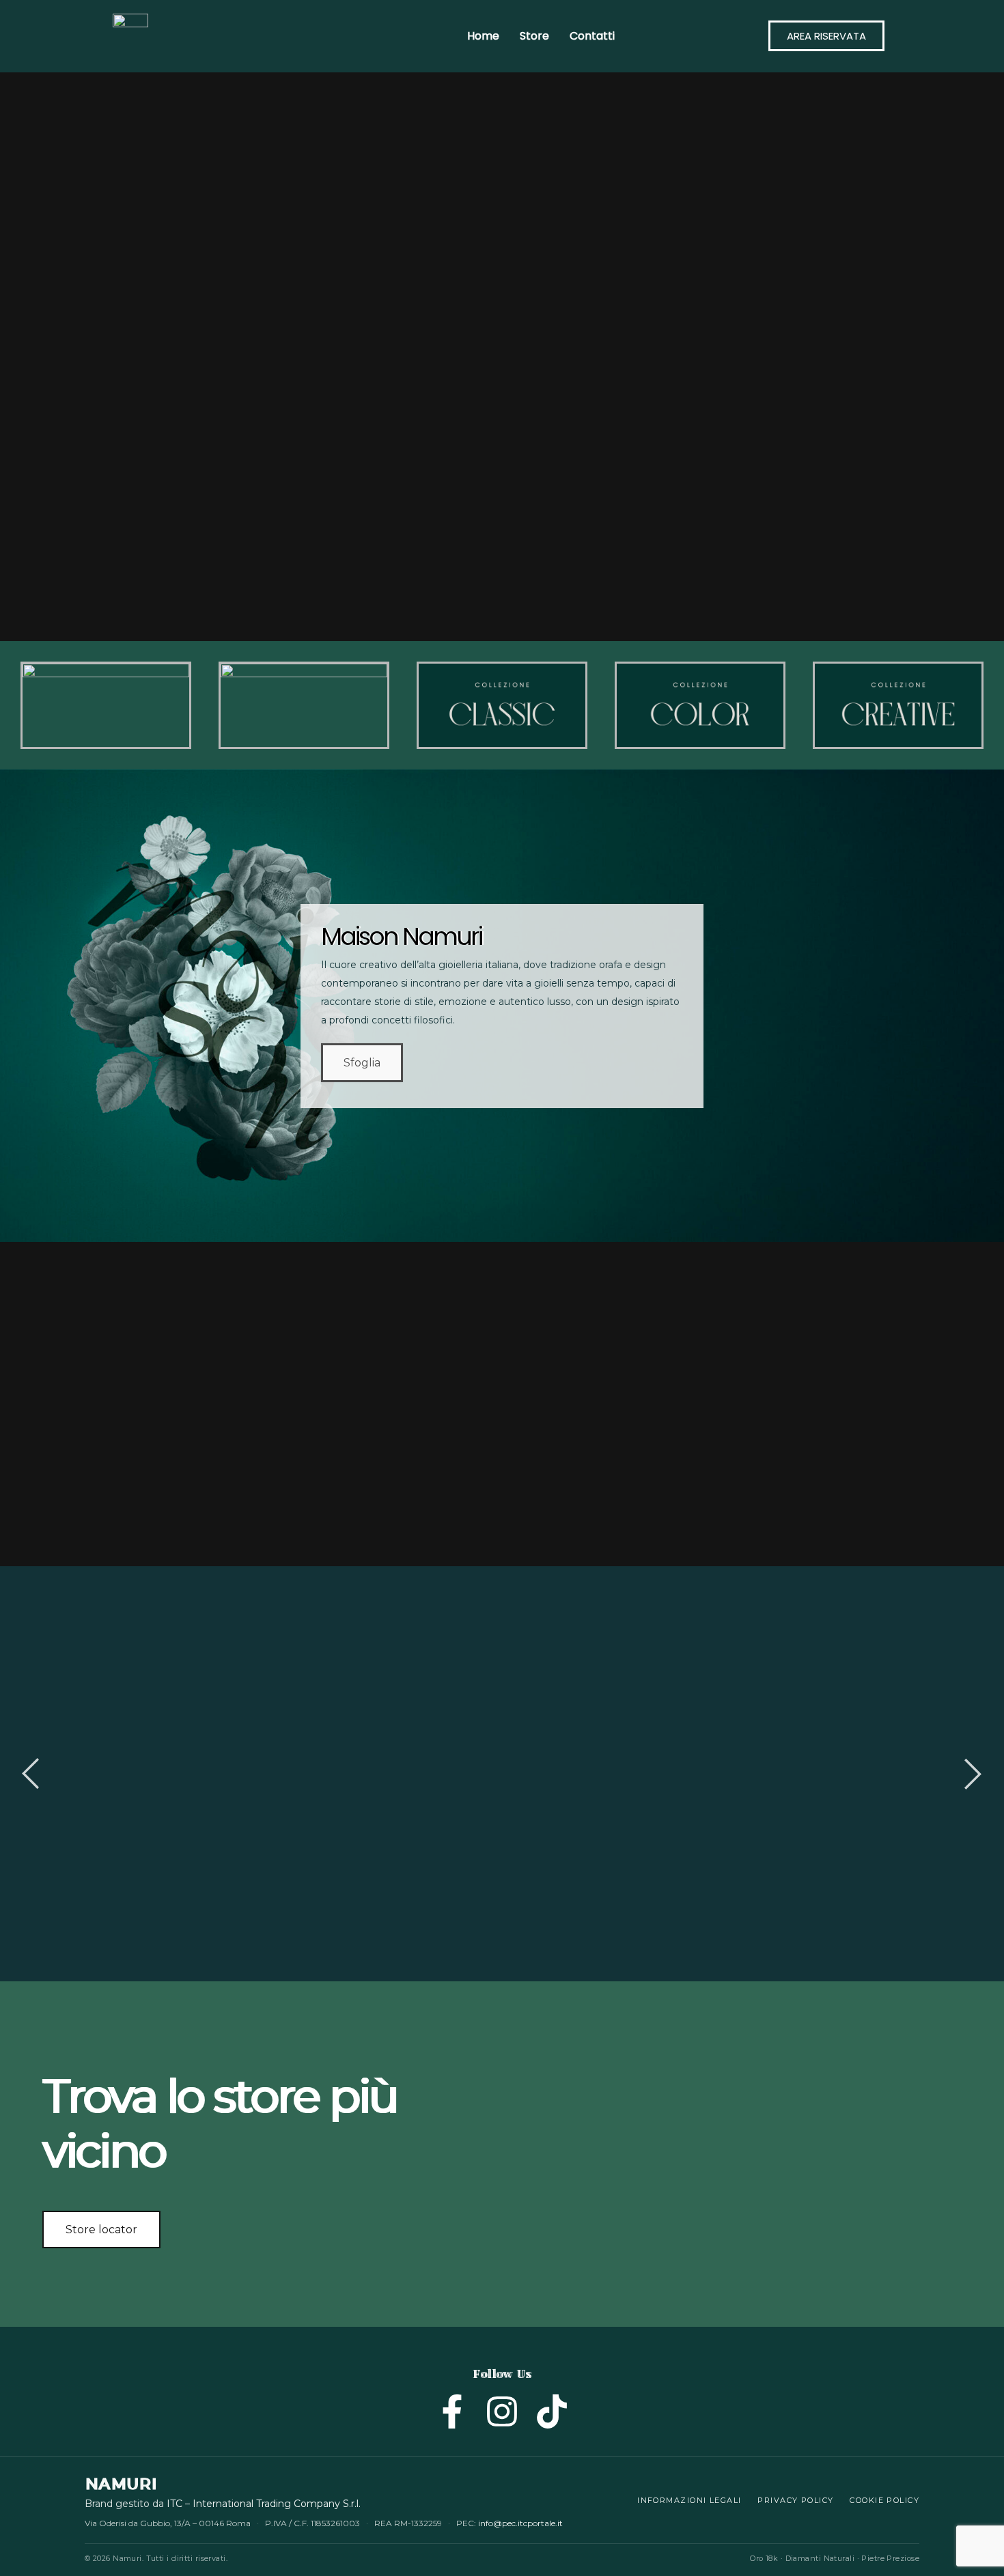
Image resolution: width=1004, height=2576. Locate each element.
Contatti (592, 36)
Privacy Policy (795, 2500)
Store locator (101, 2230)
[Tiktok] (552, 2410)
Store (534, 36)
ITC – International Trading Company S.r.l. (264, 2504)
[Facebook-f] (452, 2410)
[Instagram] (502, 2410)
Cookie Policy (884, 2500)
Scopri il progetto (377, 1833)
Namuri (121, 2484)
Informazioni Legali (689, 2500)
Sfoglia (362, 1063)
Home (483, 36)
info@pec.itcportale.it (520, 2523)
